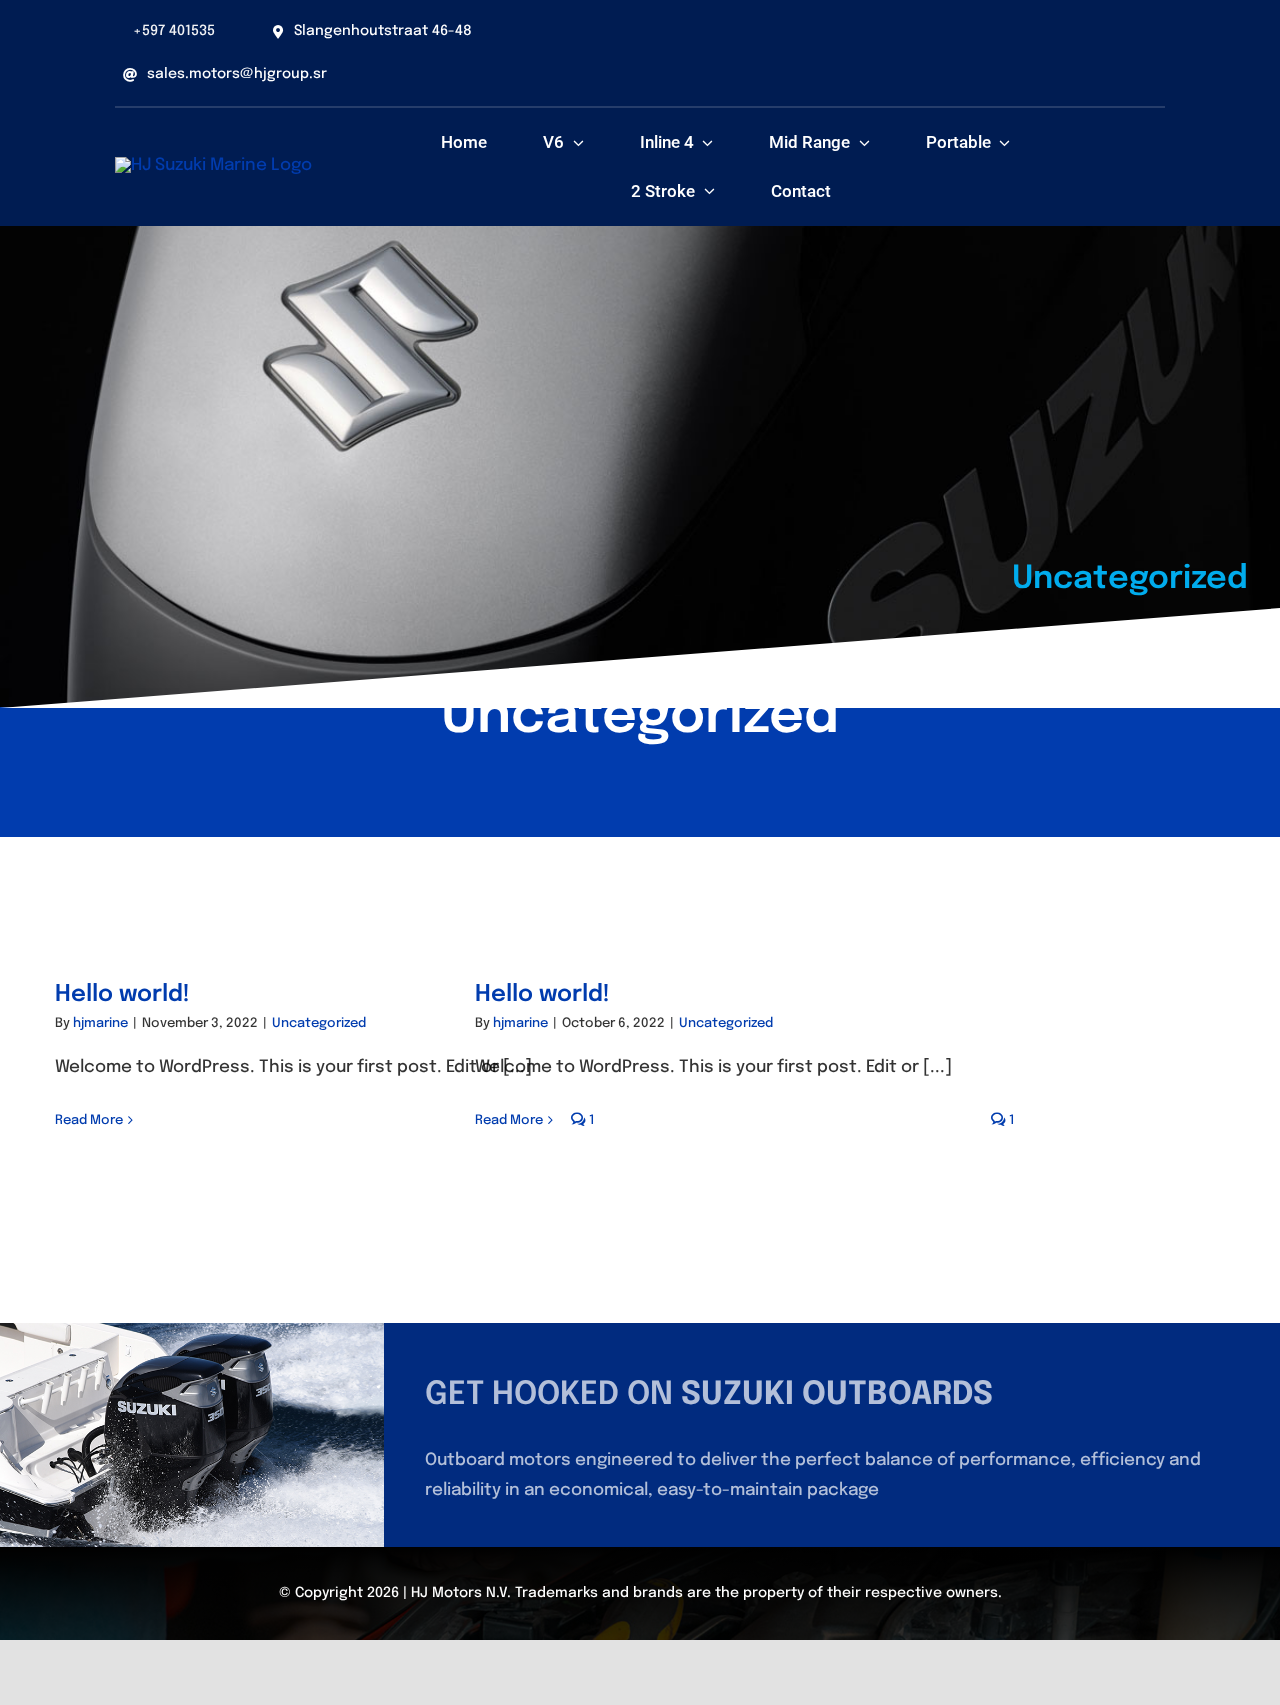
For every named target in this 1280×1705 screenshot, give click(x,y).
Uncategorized (319, 1023)
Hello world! (122, 994)
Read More (89, 1120)
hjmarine (100, 1023)
